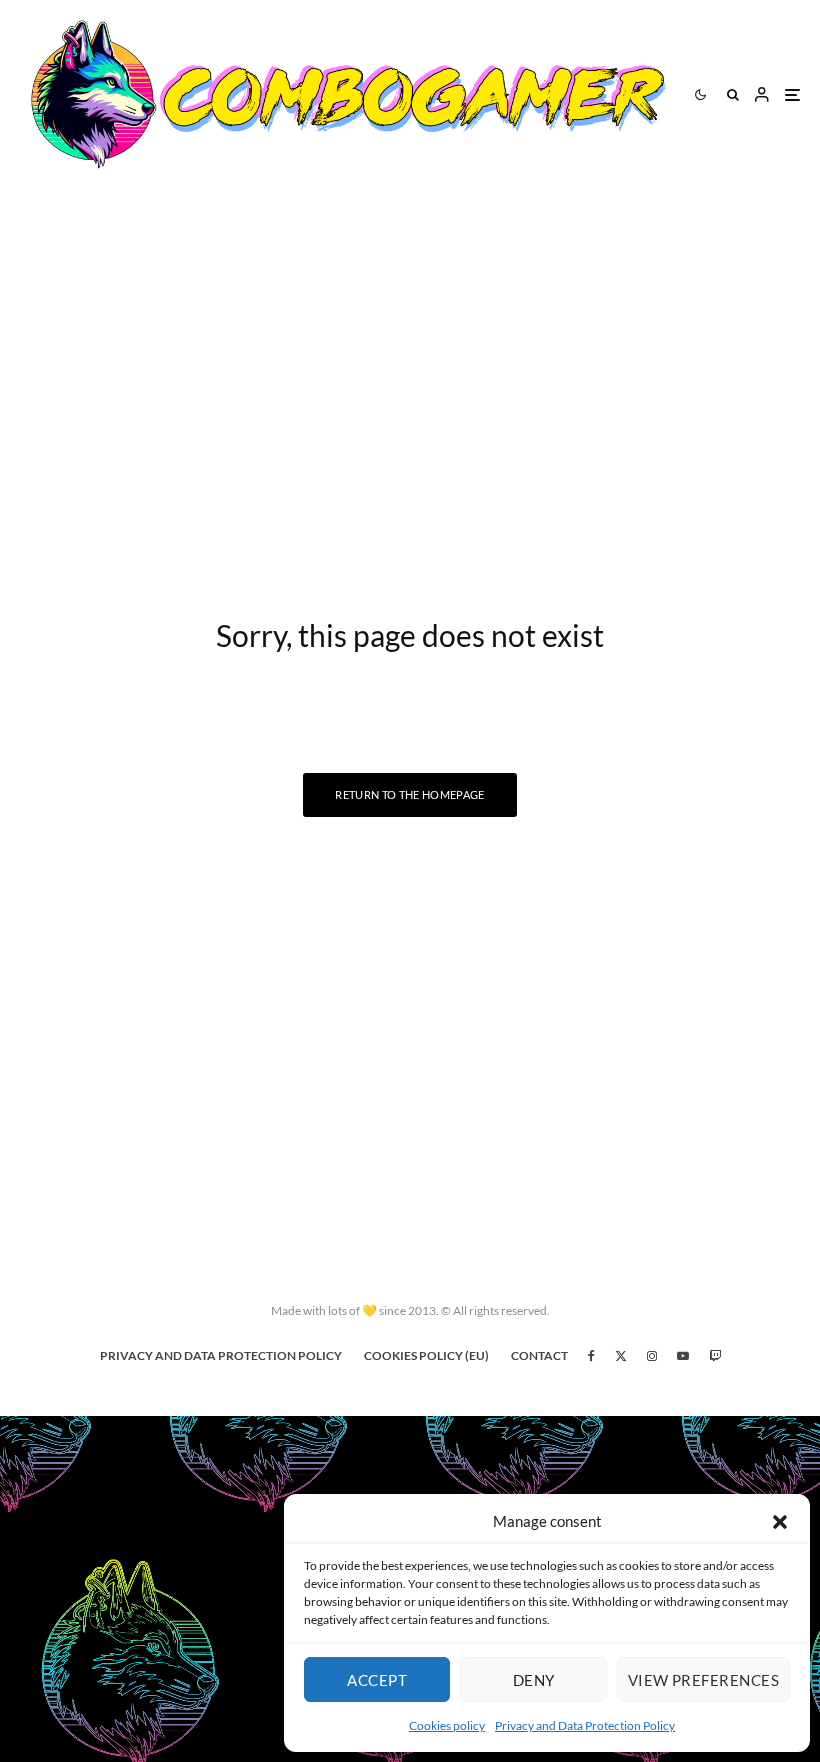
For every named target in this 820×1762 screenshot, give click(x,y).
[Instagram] (652, 1356)
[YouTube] (683, 1356)
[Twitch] (715, 1356)
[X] (621, 1356)
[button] (780, 1522)
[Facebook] (591, 1356)
